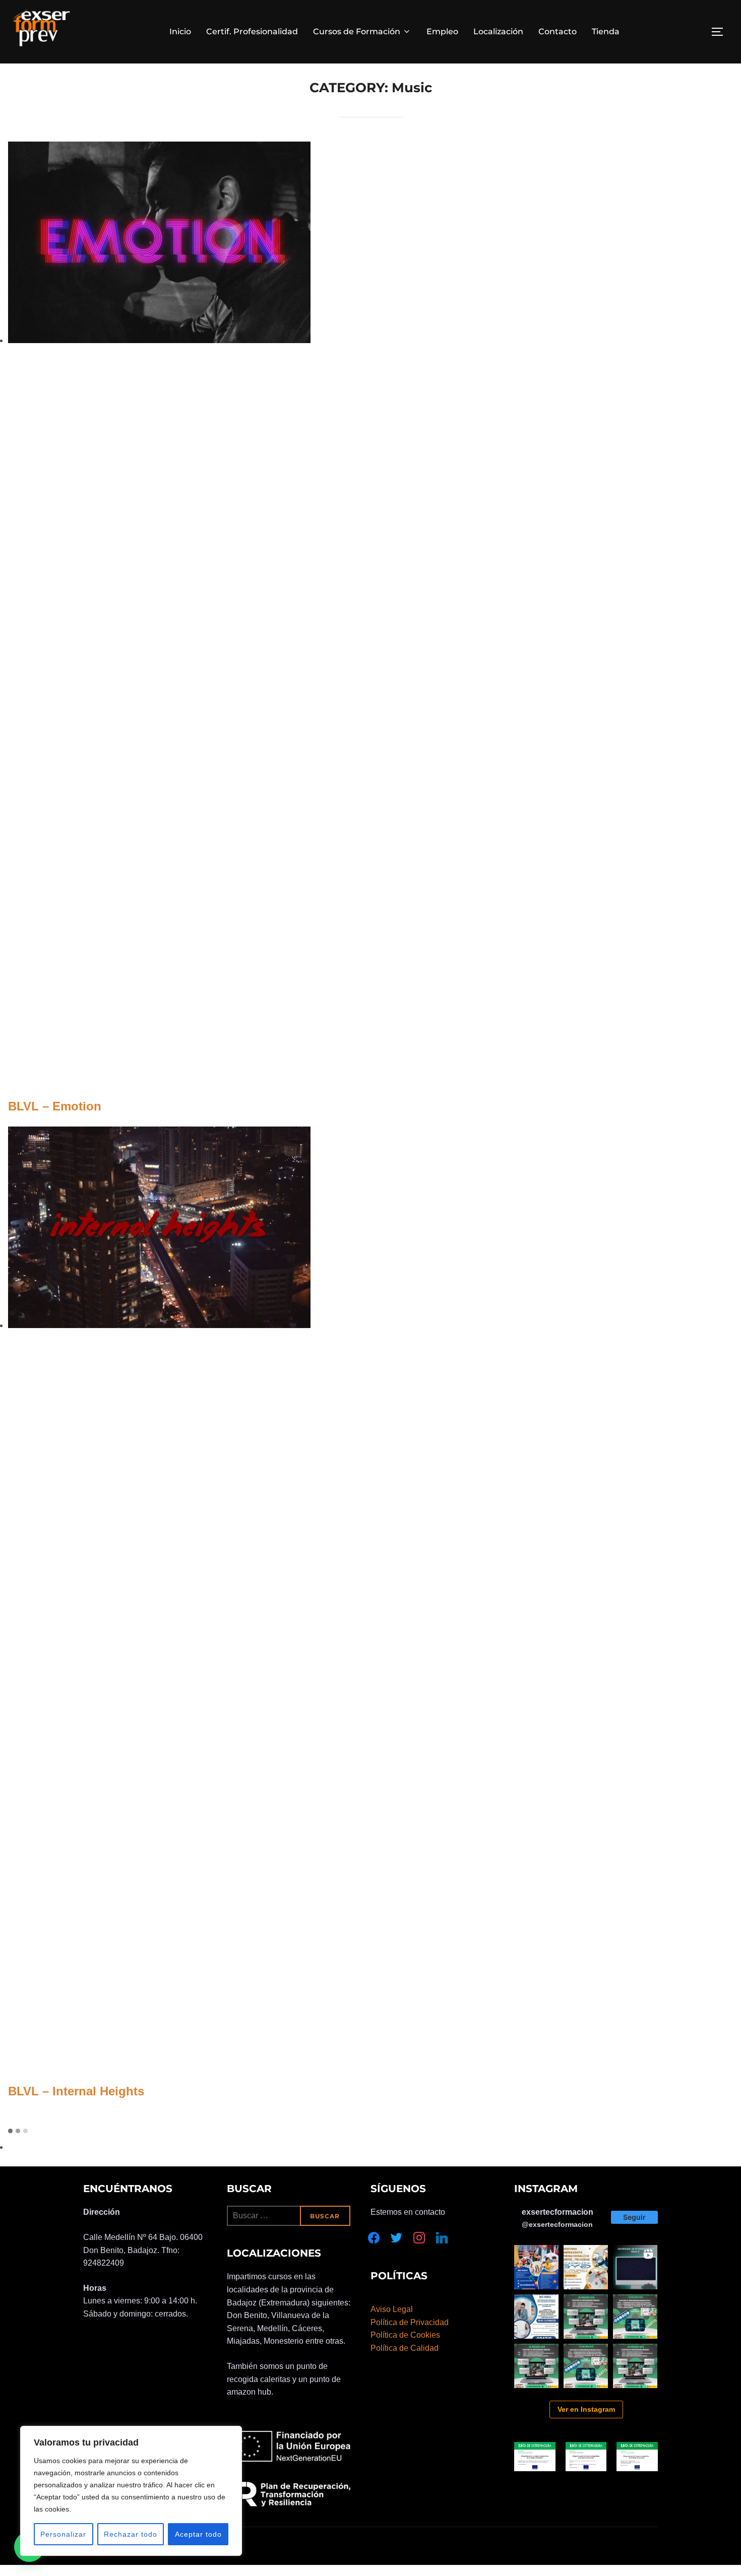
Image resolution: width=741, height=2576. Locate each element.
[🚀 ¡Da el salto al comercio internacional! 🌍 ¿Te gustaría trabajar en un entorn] (586, 2267)
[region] (131, 2491)
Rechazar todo (131, 2534)
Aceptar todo (198, 2534)
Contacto (558, 31)
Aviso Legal (392, 2309)
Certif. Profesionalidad (252, 31)
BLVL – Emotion (55, 1106)
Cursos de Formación (357, 31)
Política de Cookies (405, 2335)
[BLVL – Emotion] (159, 340)
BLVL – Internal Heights (76, 2091)
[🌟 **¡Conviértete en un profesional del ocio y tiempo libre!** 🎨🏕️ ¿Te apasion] (536, 2267)
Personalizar (63, 2534)
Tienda (606, 31)
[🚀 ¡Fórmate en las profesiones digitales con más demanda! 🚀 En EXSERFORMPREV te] (586, 2317)
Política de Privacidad (410, 2322)
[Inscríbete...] (635, 2267)
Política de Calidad (405, 2348)
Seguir (634, 2217)
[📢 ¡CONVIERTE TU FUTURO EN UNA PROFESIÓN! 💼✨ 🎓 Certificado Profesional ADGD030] (536, 2317)
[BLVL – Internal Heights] (159, 1325)
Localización (498, 31)
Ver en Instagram (586, 2409)
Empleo (442, 31)
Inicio (180, 31)
